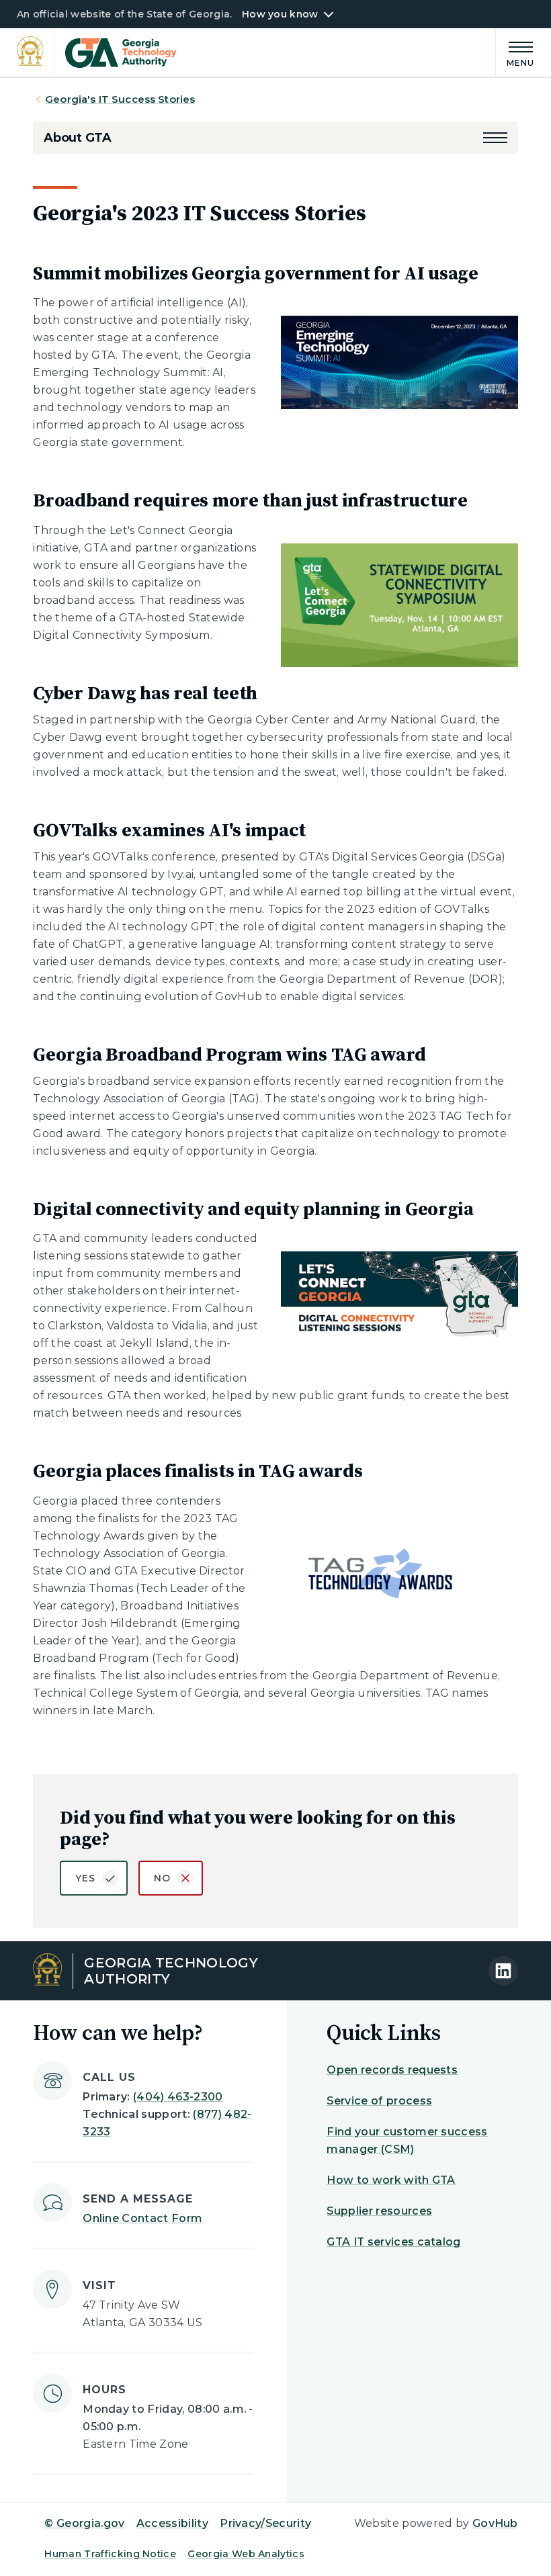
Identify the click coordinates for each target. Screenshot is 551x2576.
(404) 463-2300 (178, 2097)
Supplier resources (379, 2211)
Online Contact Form (142, 2218)
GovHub (495, 2523)
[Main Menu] (515, 52)
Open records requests (392, 2070)
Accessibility (172, 2523)
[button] (495, 138)
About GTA (77, 138)
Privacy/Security (265, 2523)
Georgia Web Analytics (246, 2554)
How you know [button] (280, 14)
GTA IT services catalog (393, 2242)
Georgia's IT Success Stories (120, 99)
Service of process (379, 2101)
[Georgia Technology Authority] (97, 53)
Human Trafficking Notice (110, 2554)
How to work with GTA (391, 2180)
